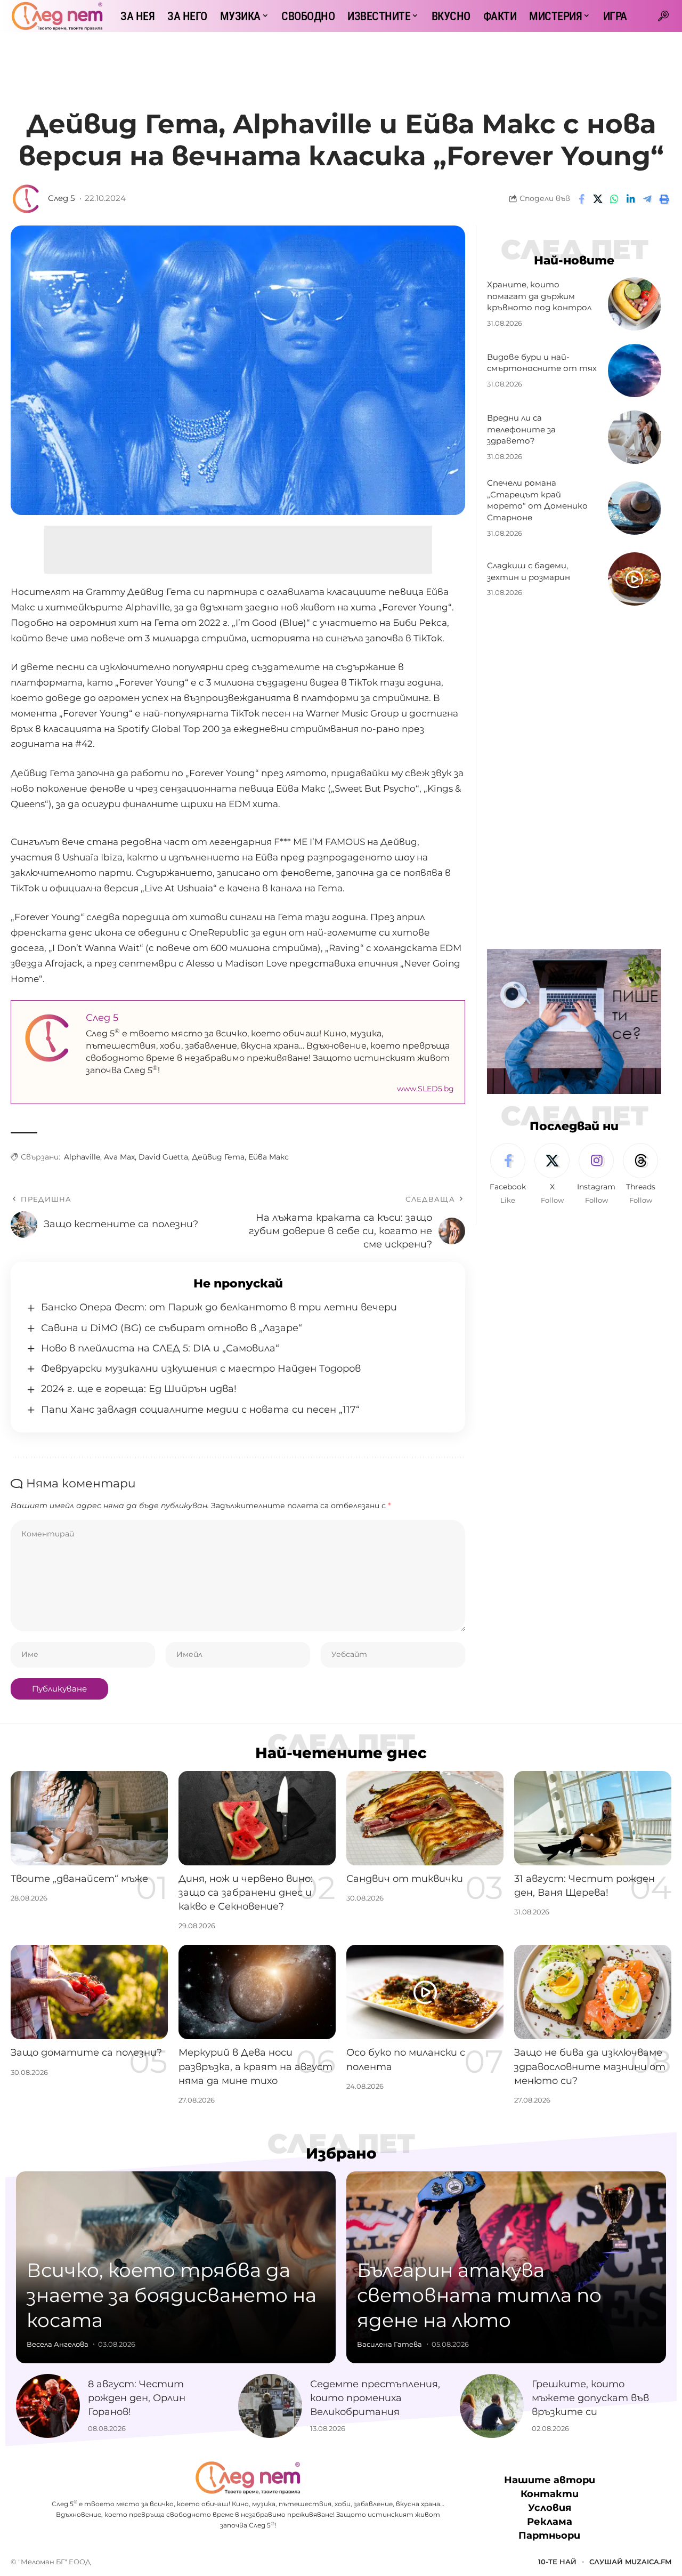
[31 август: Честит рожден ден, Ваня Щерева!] (593, 1818)
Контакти (550, 2494)
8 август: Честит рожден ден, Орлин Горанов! (137, 2398)
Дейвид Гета (218, 1157)
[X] (552, 1174)
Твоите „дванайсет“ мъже (79, 1879)
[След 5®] (57, 16)
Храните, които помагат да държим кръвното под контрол (539, 296)
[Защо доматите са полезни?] (89, 1992)
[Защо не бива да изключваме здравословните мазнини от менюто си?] (593, 1992)
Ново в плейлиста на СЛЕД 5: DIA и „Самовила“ (160, 1348)
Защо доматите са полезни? (86, 2052)
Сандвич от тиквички (405, 1879)
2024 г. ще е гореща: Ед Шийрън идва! (139, 1389)
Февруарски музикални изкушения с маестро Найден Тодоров (201, 1368)
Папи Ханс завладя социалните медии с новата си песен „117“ (200, 1410)
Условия (550, 2508)
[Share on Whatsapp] (614, 199)
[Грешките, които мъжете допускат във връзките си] (492, 2406)
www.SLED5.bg (425, 1089)
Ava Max (119, 1157)
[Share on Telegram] (647, 199)
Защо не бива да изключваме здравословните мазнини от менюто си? (590, 2066)
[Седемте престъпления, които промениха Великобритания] (270, 2406)
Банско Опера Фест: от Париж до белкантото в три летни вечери (219, 1307)
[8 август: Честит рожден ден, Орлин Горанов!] (48, 2406)
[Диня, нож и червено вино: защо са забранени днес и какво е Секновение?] (257, 1818)
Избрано (341, 2153)
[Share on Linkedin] (631, 199)
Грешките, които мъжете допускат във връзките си (590, 2398)
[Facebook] (508, 1174)
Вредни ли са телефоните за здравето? (521, 429)
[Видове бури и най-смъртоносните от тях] (635, 371)
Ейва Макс (269, 1157)
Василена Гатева (389, 2344)
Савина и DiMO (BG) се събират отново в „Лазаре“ (172, 1328)
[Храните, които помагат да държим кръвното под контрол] (635, 304)
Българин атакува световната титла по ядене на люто (479, 2295)
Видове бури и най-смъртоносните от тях (542, 363)
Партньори (549, 2535)
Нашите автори (550, 2480)
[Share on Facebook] (581, 199)
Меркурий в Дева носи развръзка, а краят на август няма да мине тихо (255, 2066)
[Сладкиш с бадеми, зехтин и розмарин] (635, 579)
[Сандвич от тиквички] (425, 1818)
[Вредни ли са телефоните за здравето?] (635, 437)
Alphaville (82, 1157)
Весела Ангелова (58, 2344)
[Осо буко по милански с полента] (425, 1992)
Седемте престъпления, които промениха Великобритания (375, 2398)
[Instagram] (596, 1174)
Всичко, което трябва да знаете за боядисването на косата (172, 2295)
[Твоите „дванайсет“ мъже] (89, 1818)
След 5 (61, 198)
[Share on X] (598, 199)
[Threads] (640, 1174)
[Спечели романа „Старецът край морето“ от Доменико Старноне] (635, 508)
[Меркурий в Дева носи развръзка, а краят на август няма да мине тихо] (257, 1992)
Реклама (550, 2522)
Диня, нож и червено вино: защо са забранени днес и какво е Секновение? (246, 1893)
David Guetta (163, 1157)
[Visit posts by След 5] (27, 199)
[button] (663, 16)
